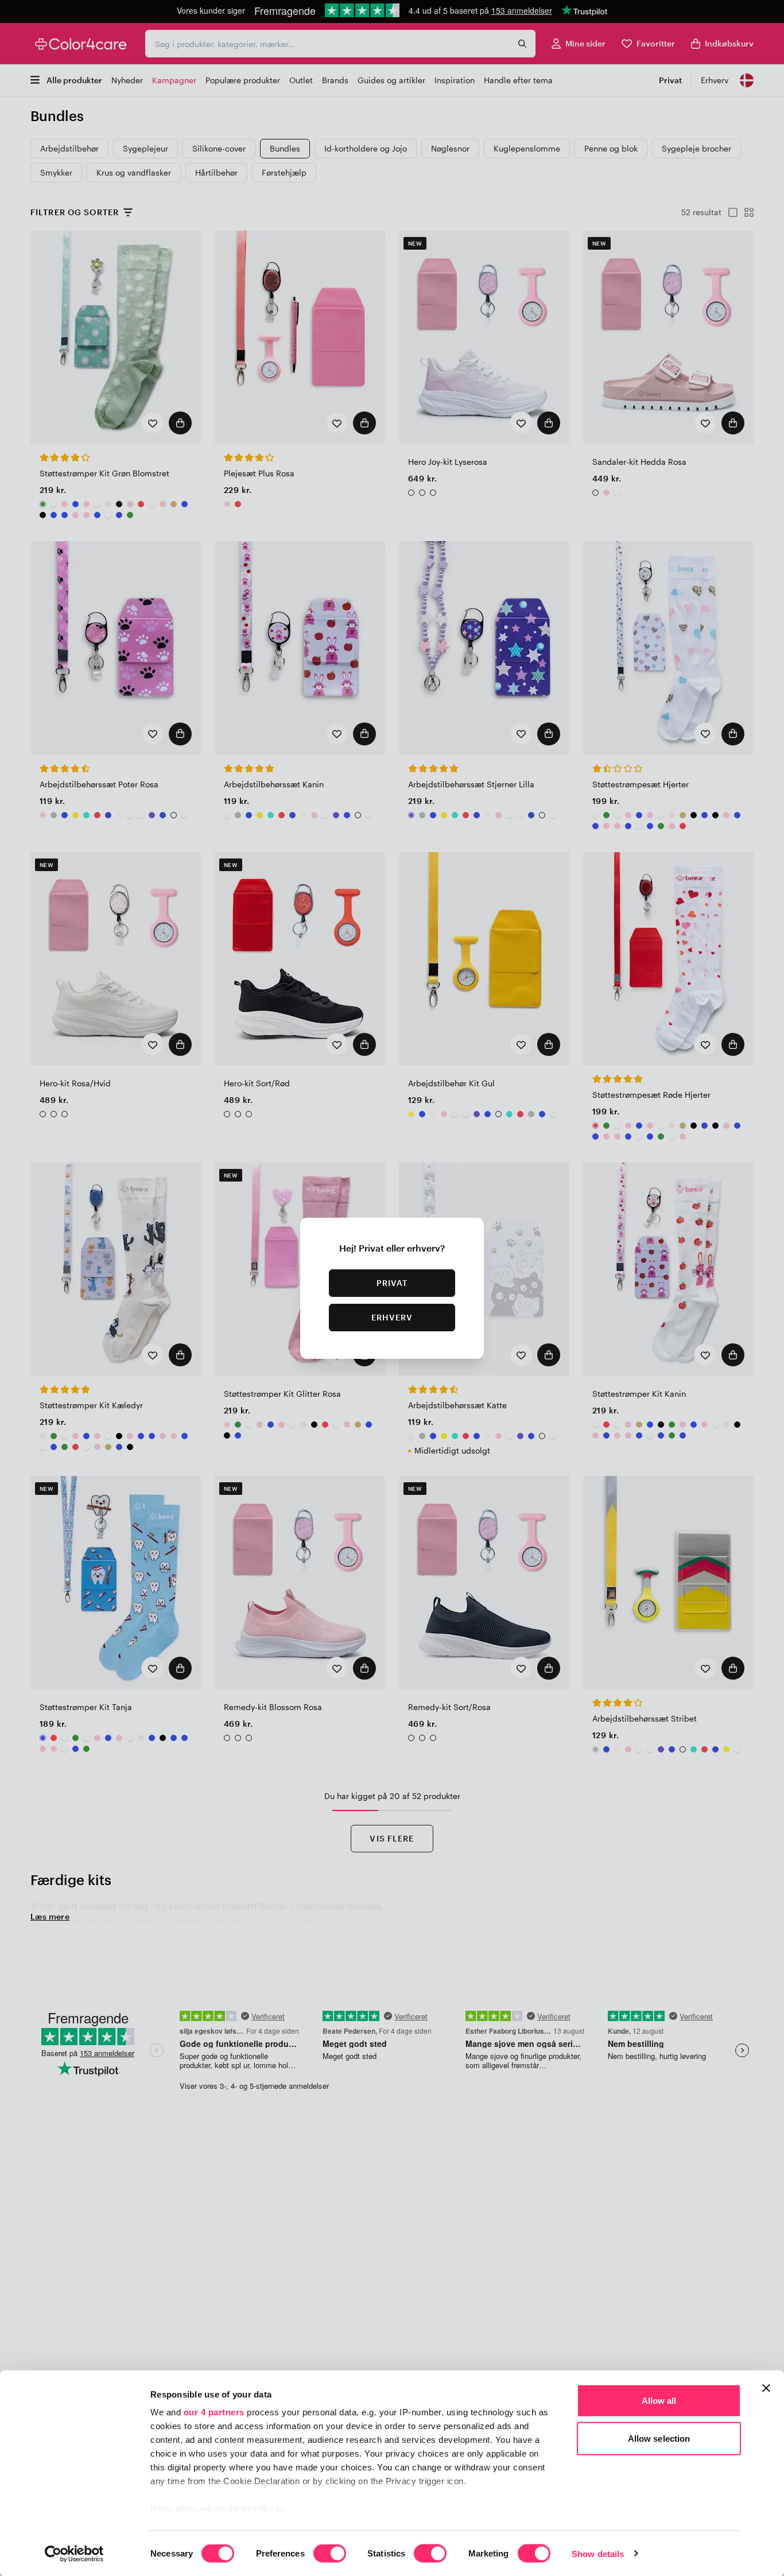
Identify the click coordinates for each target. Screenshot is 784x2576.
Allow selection (659, 2438)
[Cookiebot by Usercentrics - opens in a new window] (74, 2554)
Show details (598, 2553)
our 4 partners (214, 2412)
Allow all (659, 2401)
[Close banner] (766, 2388)
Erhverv (392, 1317)
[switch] (330, 2554)
